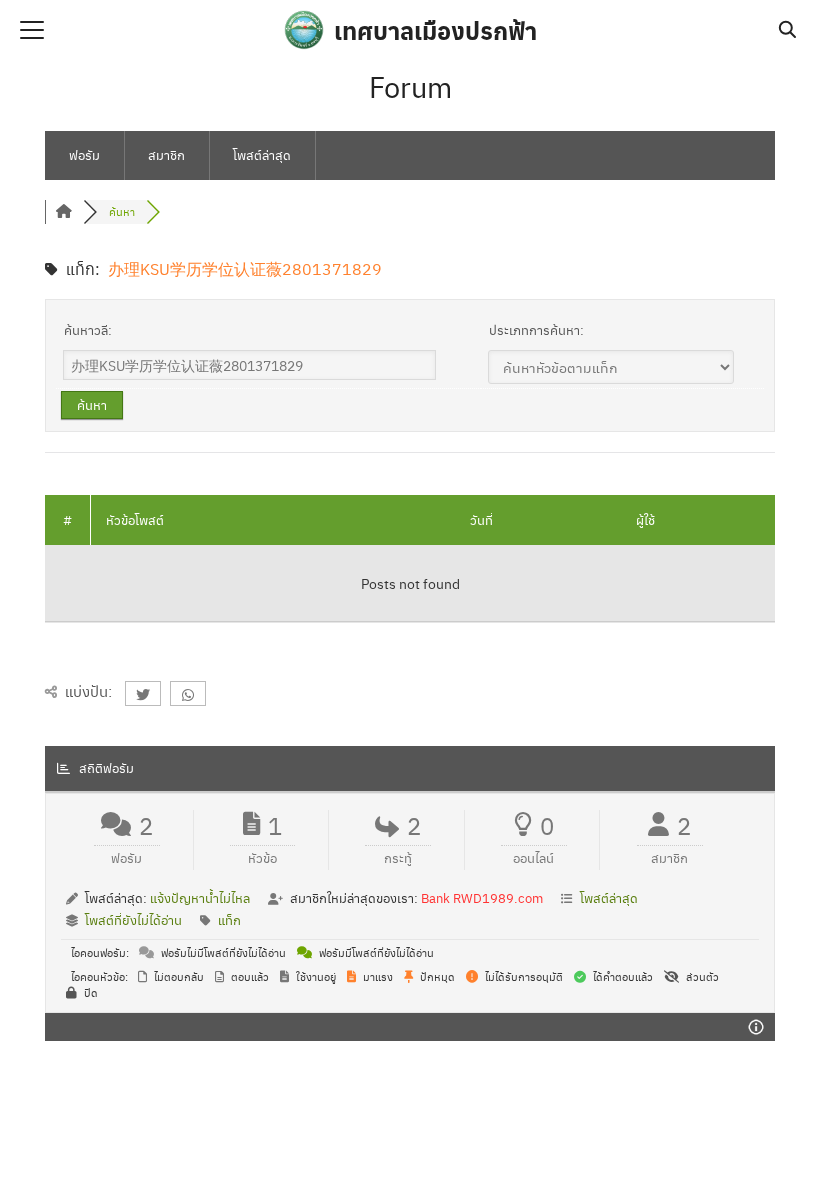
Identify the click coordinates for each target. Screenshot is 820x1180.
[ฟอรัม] (64, 211)
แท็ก (229, 919)
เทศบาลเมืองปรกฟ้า (435, 30)
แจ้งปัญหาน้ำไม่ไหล (200, 897)
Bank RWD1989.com (482, 897)
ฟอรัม (84, 154)
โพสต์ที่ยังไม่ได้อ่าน (133, 919)
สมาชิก (166, 154)
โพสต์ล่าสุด (262, 154)
